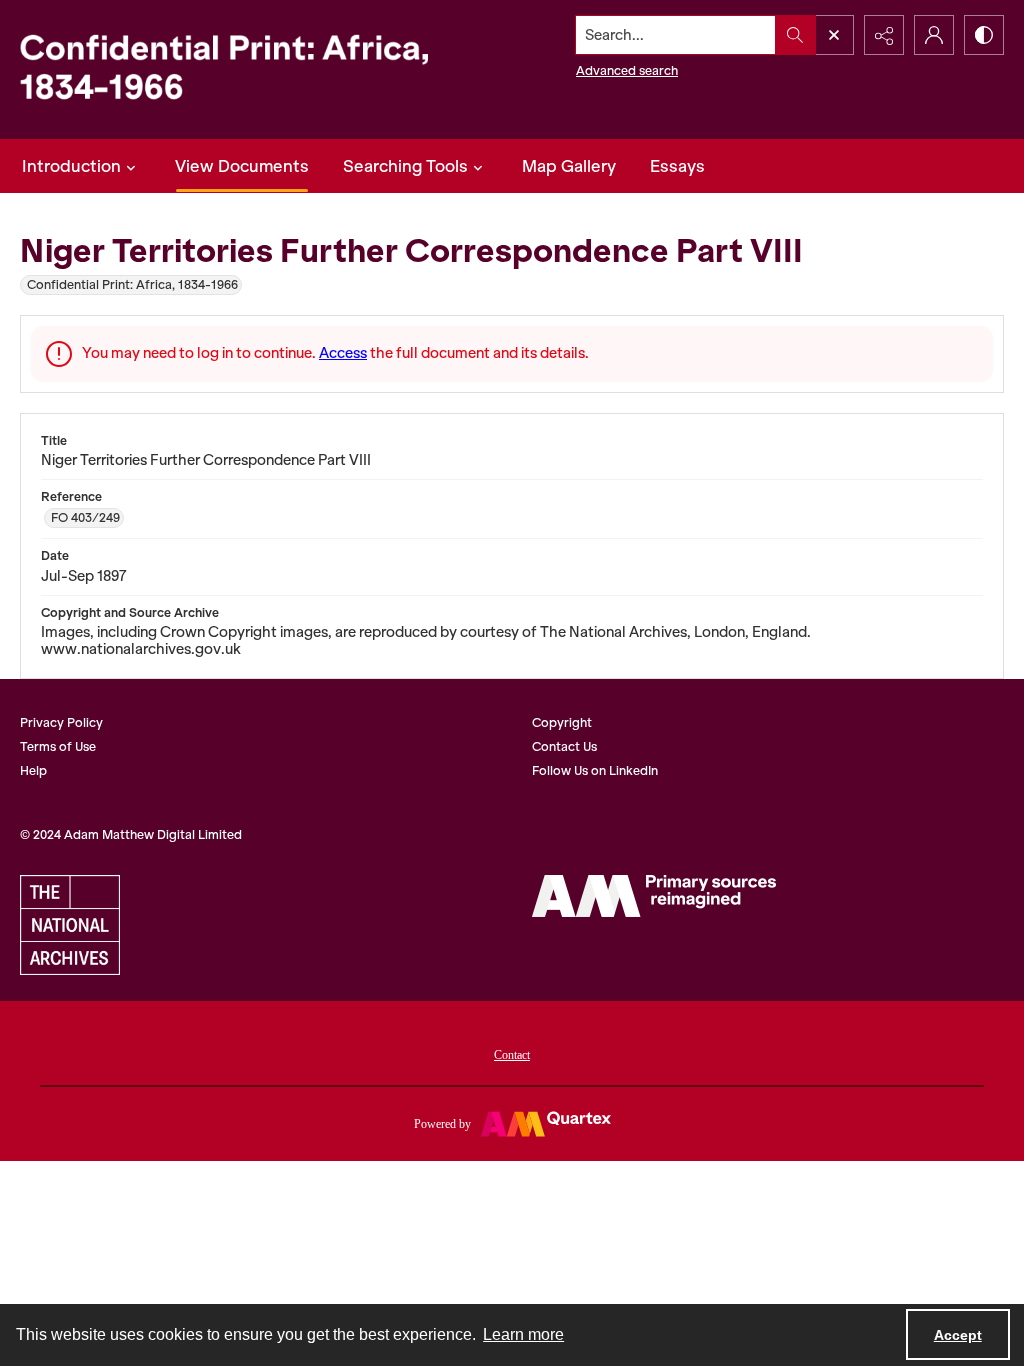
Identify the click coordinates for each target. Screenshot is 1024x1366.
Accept (958, 1335)
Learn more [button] (523, 1334)
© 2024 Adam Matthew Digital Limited (131, 834)
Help (33, 770)
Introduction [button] (71, 166)
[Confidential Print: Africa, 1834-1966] (237, 69)
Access (343, 353)
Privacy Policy (61, 722)
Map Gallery (569, 166)
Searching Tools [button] (405, 166)
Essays (677, 166)
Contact (512, 1055)
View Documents (242, 166)
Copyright (562, 722)
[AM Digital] (654, 896)
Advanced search (627, 70)
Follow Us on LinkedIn (595, 770)
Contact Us (564, 746)
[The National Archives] (70, 925)
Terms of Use (58, 746)
